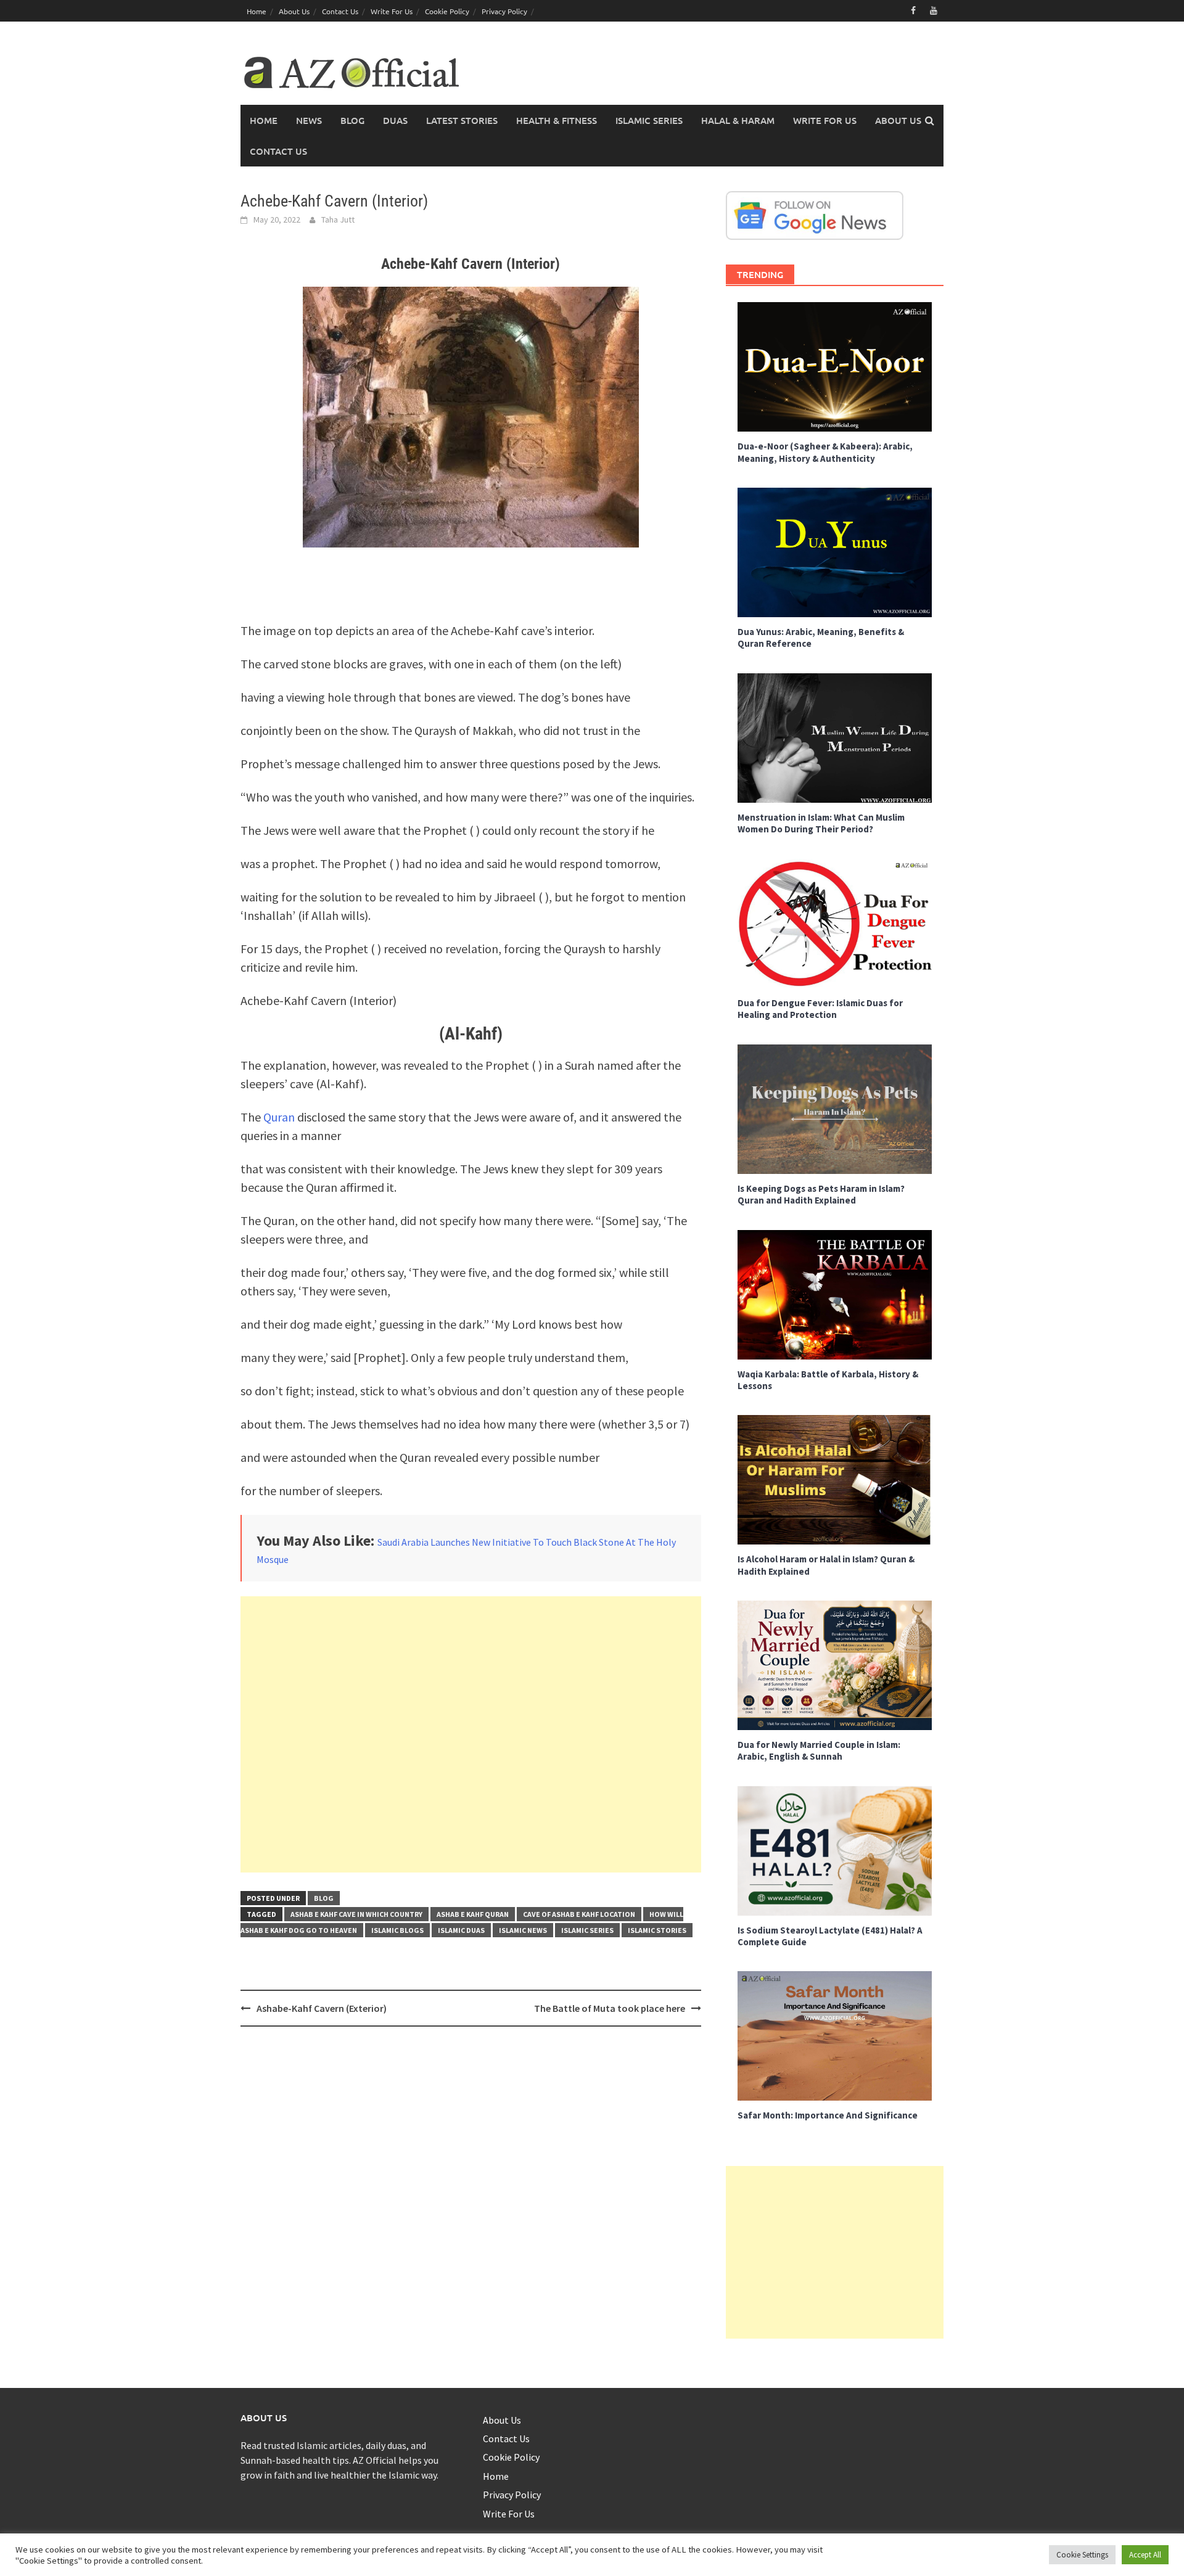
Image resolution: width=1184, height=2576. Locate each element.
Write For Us (392, 11)
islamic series (587, 1930)
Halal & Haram (738, 120)
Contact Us (340, 11)
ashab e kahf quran (473, 1914)
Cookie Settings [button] (1082, 2555)
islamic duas (461, 1930)
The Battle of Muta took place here (610, 2008)
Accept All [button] (1145, 2555)
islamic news (523, 1930)
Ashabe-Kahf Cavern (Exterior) (322, 2008)
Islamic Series (649, 120)
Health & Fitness (557, 120)
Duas (395, 120)
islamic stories (657, 1930)
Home (257, 11)
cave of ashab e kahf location (579, 1914)
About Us (294, 11)
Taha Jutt (338, 219)
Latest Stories (462, 120)
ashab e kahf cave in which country (356, 1914)
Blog (352, 120)
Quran (278, 1117)
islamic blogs (397, 1930)
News (309, 120)
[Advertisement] (471, 1734)
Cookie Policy (447, 11)
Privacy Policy (504, 11)
